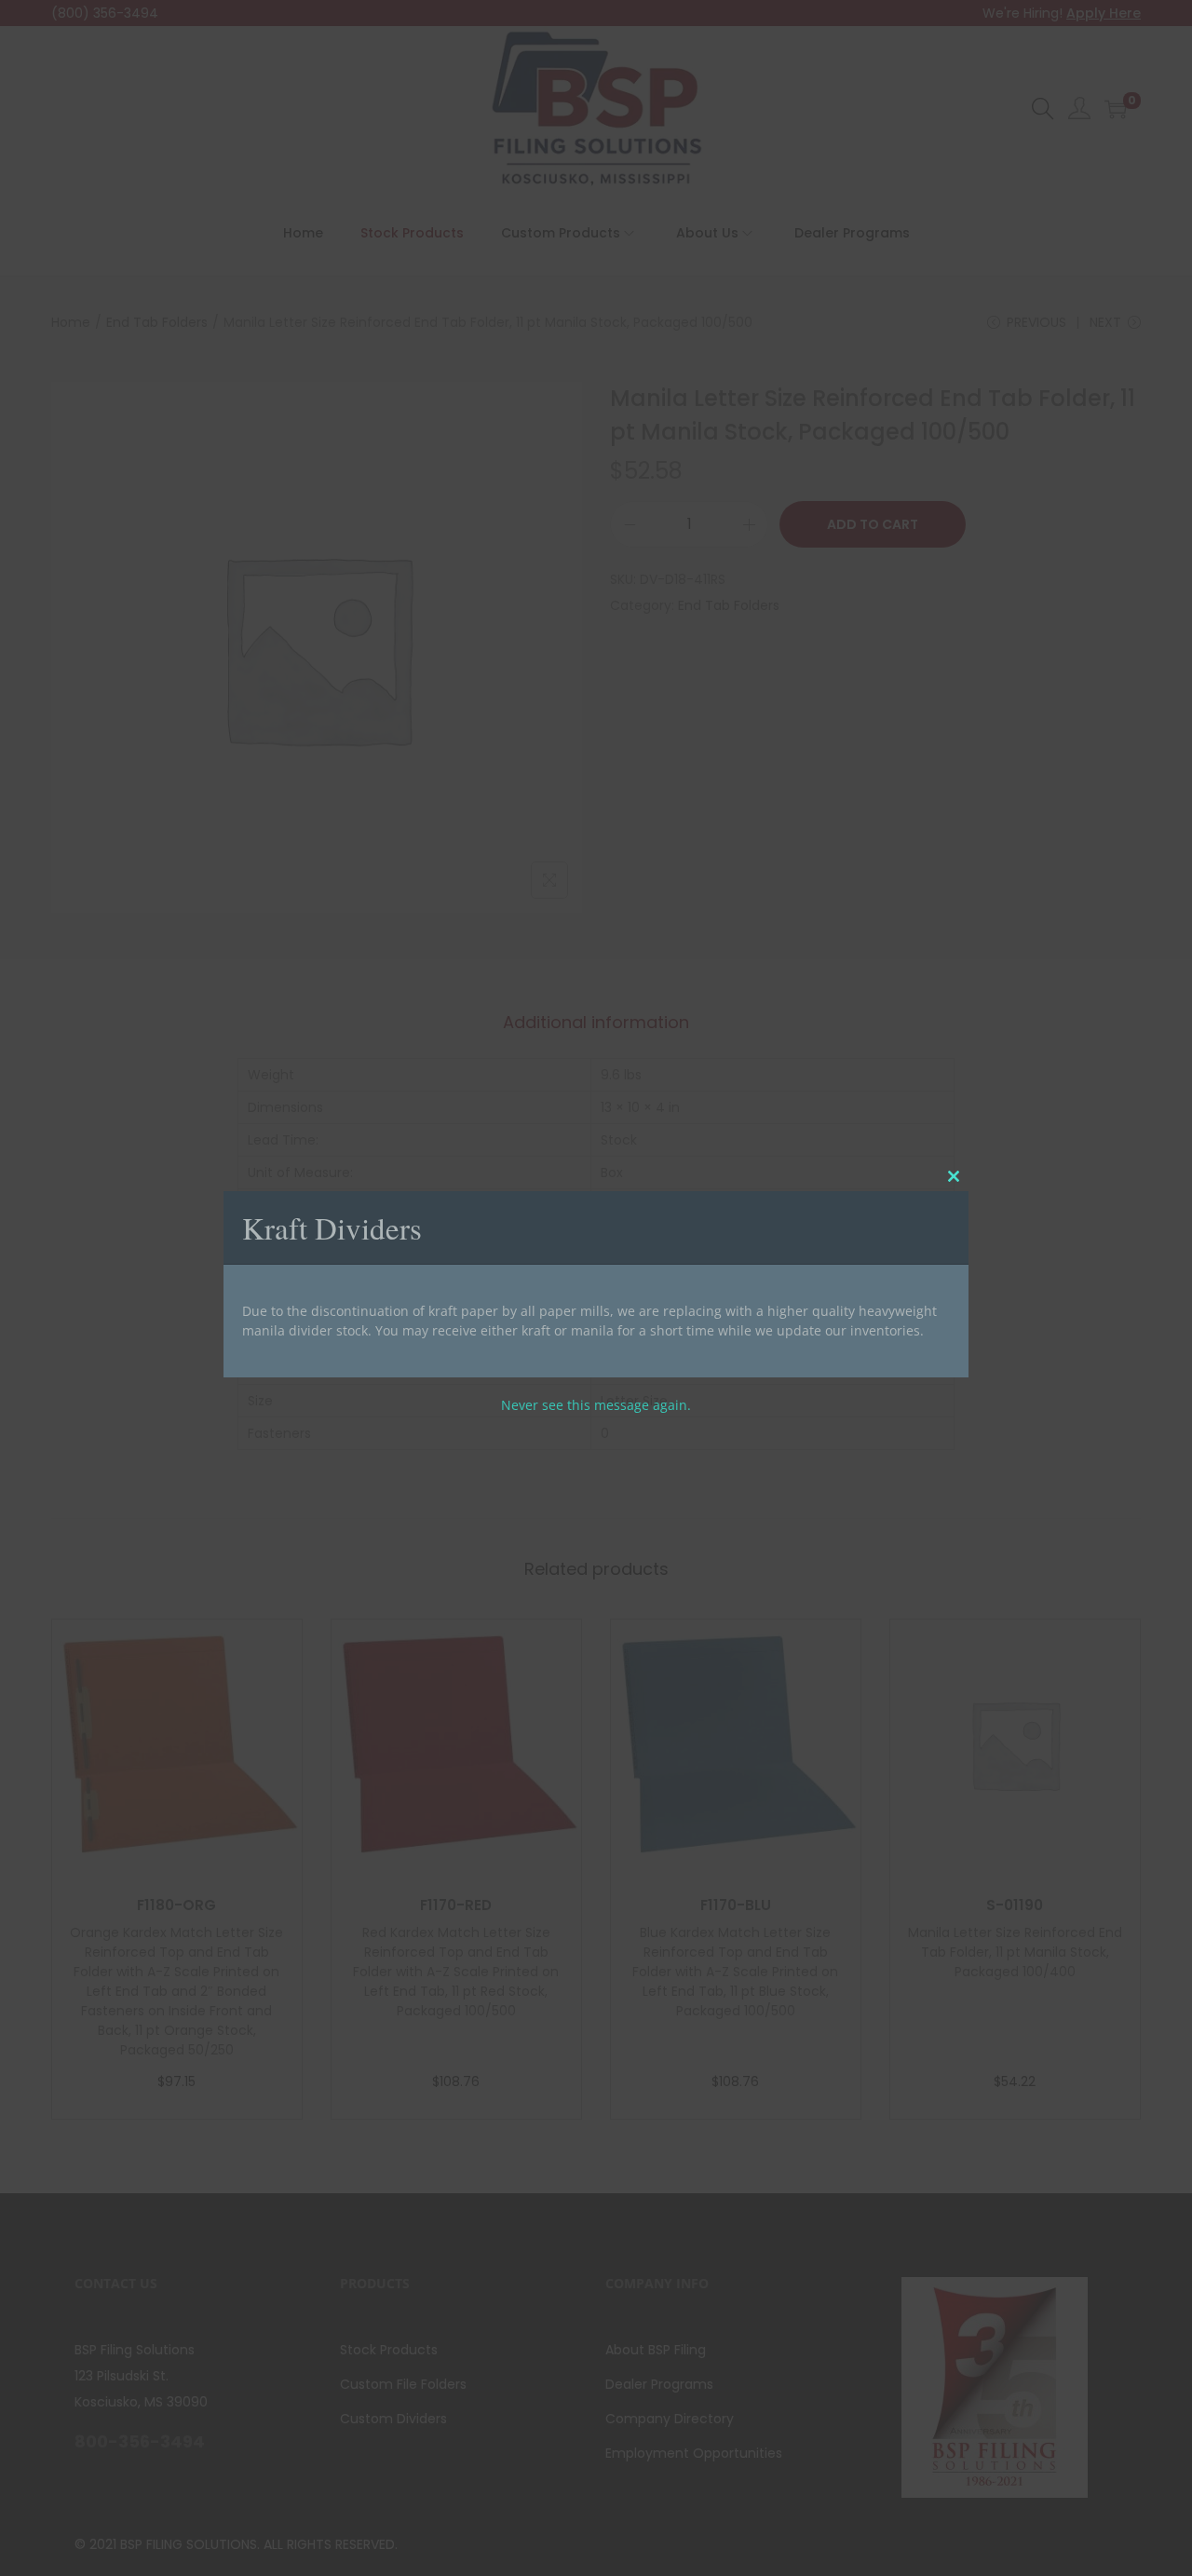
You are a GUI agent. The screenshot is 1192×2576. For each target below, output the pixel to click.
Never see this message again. (596, 1405)
